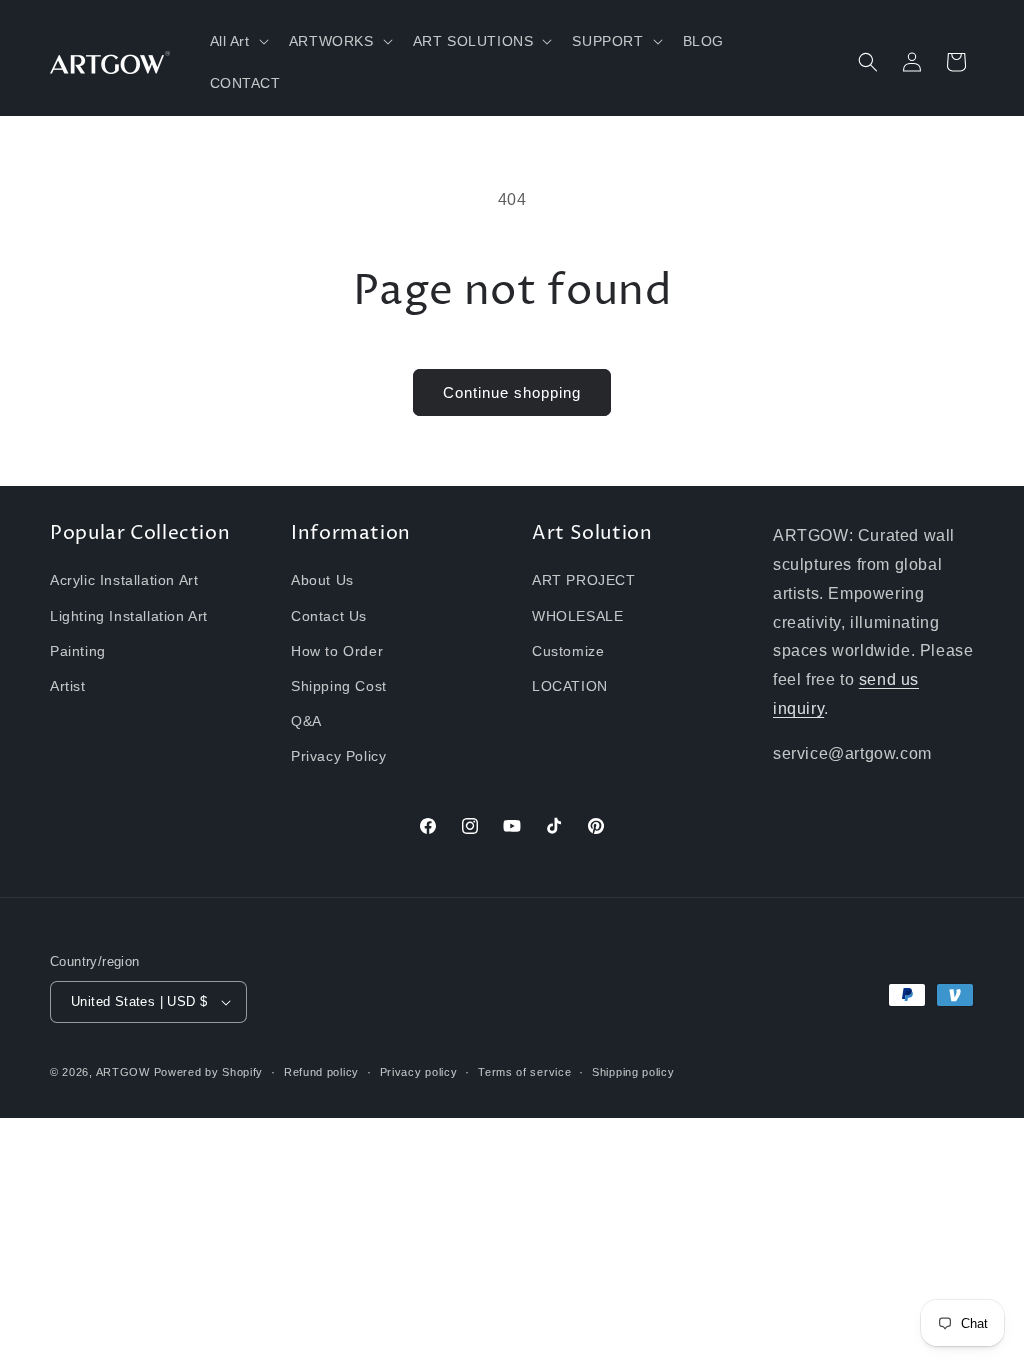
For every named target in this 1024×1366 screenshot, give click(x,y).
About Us (322, 580)
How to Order (337, 651)
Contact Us (329, 616)
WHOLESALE (577, 616)
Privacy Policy (338, 756)
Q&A (306, 721)
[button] (237, 41)
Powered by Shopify (209, 1072)
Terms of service (524, 1072)
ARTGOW (125, 1072)
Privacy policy (419, 1072)
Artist (68, 686)
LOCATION (570, 686)
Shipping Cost (339, 686)
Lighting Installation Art (129, 616)
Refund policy (321, 1072)
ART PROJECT (584, 580)
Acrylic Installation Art (124, 580)
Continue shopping (512, 392)
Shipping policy (633, 1072)
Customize (568, 651)
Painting (78, 651)
